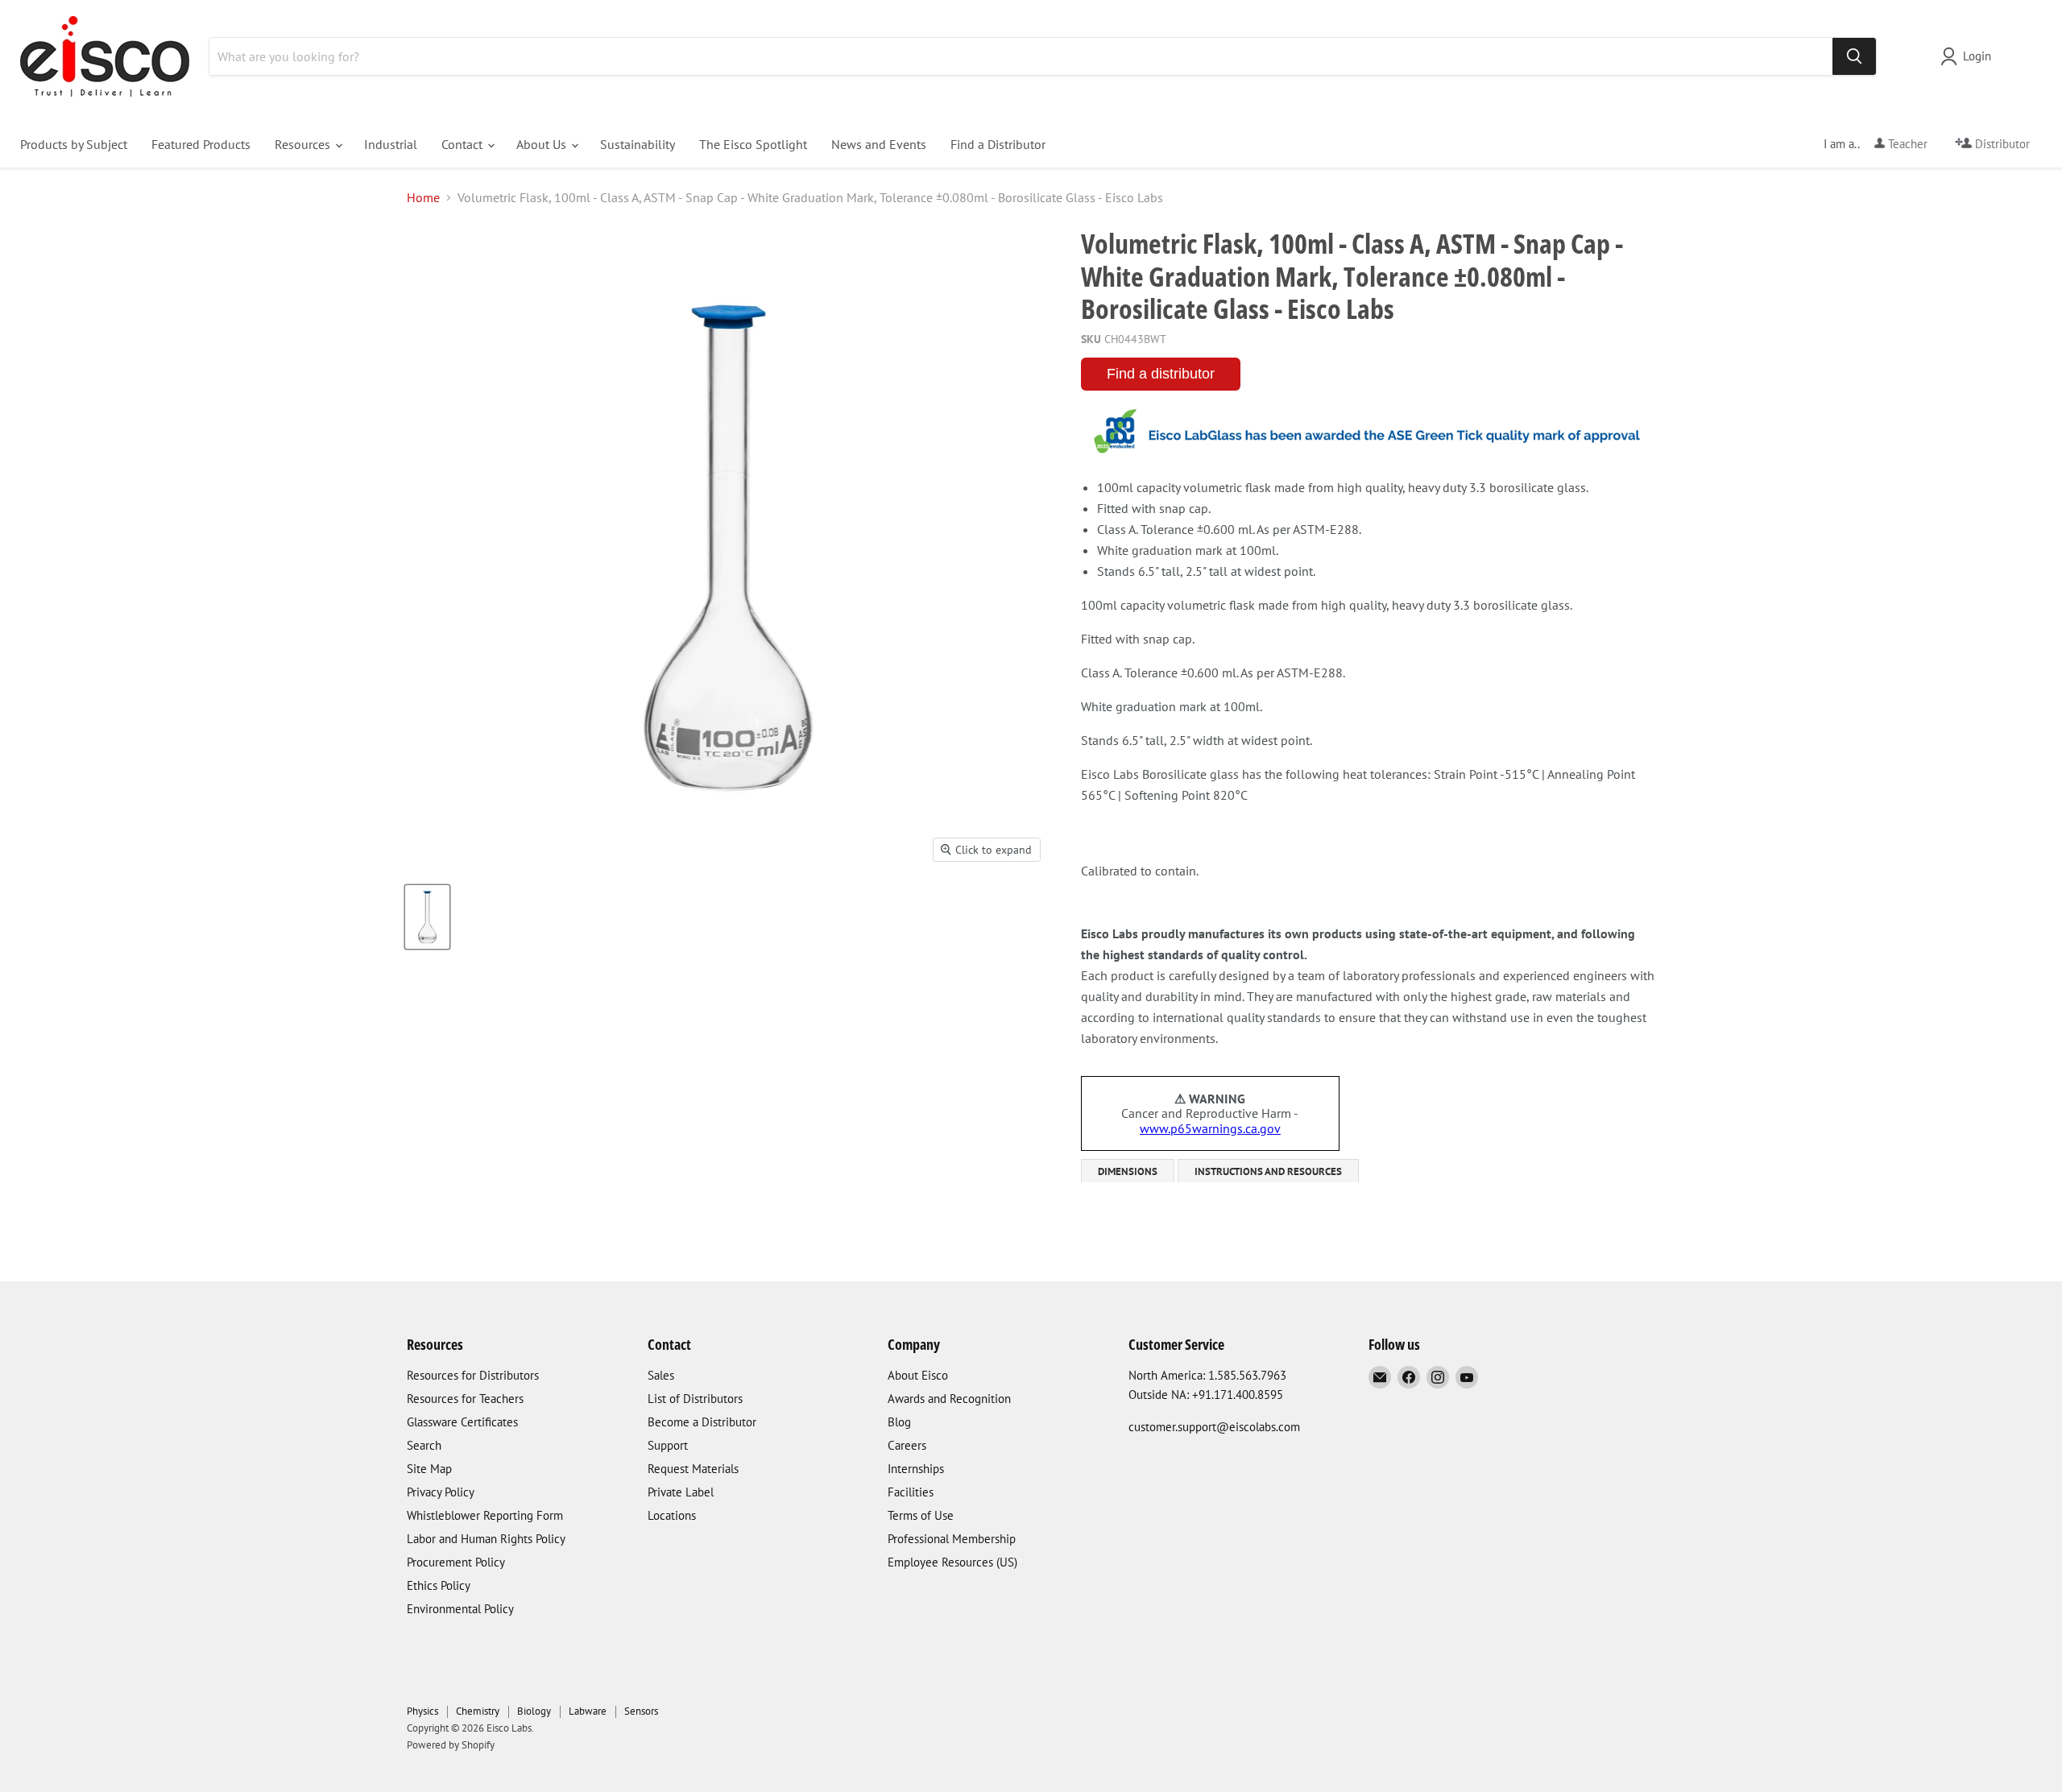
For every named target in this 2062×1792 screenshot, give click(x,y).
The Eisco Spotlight (753, 144)
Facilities (911, 1492)
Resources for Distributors (473, 1375)
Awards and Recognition (949, 1399)
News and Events (879, 144)
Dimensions (1128, 1171)
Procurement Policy (456, 1562)
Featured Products (201, 144)
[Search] (1854, 56)
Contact (464, 144)
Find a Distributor (998, 144)
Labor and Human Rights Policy (486, 1539)
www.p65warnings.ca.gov (1210, 1128)
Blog (899, 1422)
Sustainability (638, 144)
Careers (907, 1445)
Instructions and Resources (1268, 1171)
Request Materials (693, 1469)
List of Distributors (695, 1399)
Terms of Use (921, 1515)
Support (668, 1445)
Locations (672, 1515)
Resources (304, 144)
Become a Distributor (702, 1422)
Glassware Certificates (462, 1422)
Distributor (2001, 144)
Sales (661, 1375)
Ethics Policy (439, 1585)
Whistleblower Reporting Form (485, 1515)
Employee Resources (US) (952, 1562)
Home (423, 197)
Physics (422, 1711)
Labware (588, 1711)
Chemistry (478, 1711)
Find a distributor (1161, 374)
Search (424, 1445)
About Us (543, 144)
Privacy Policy (441, 1492)
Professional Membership (952, 1539)
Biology (534, 1711)
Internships (916, 1469)
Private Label (681, 1492)
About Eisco (918, 1375)
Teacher (1906, 144)
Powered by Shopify (451, 1745)
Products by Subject (74, 144)
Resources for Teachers (465, 1399)
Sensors (641, 1711)
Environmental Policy (460, 1609)
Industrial (391, 144)
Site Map (429, 1469)
